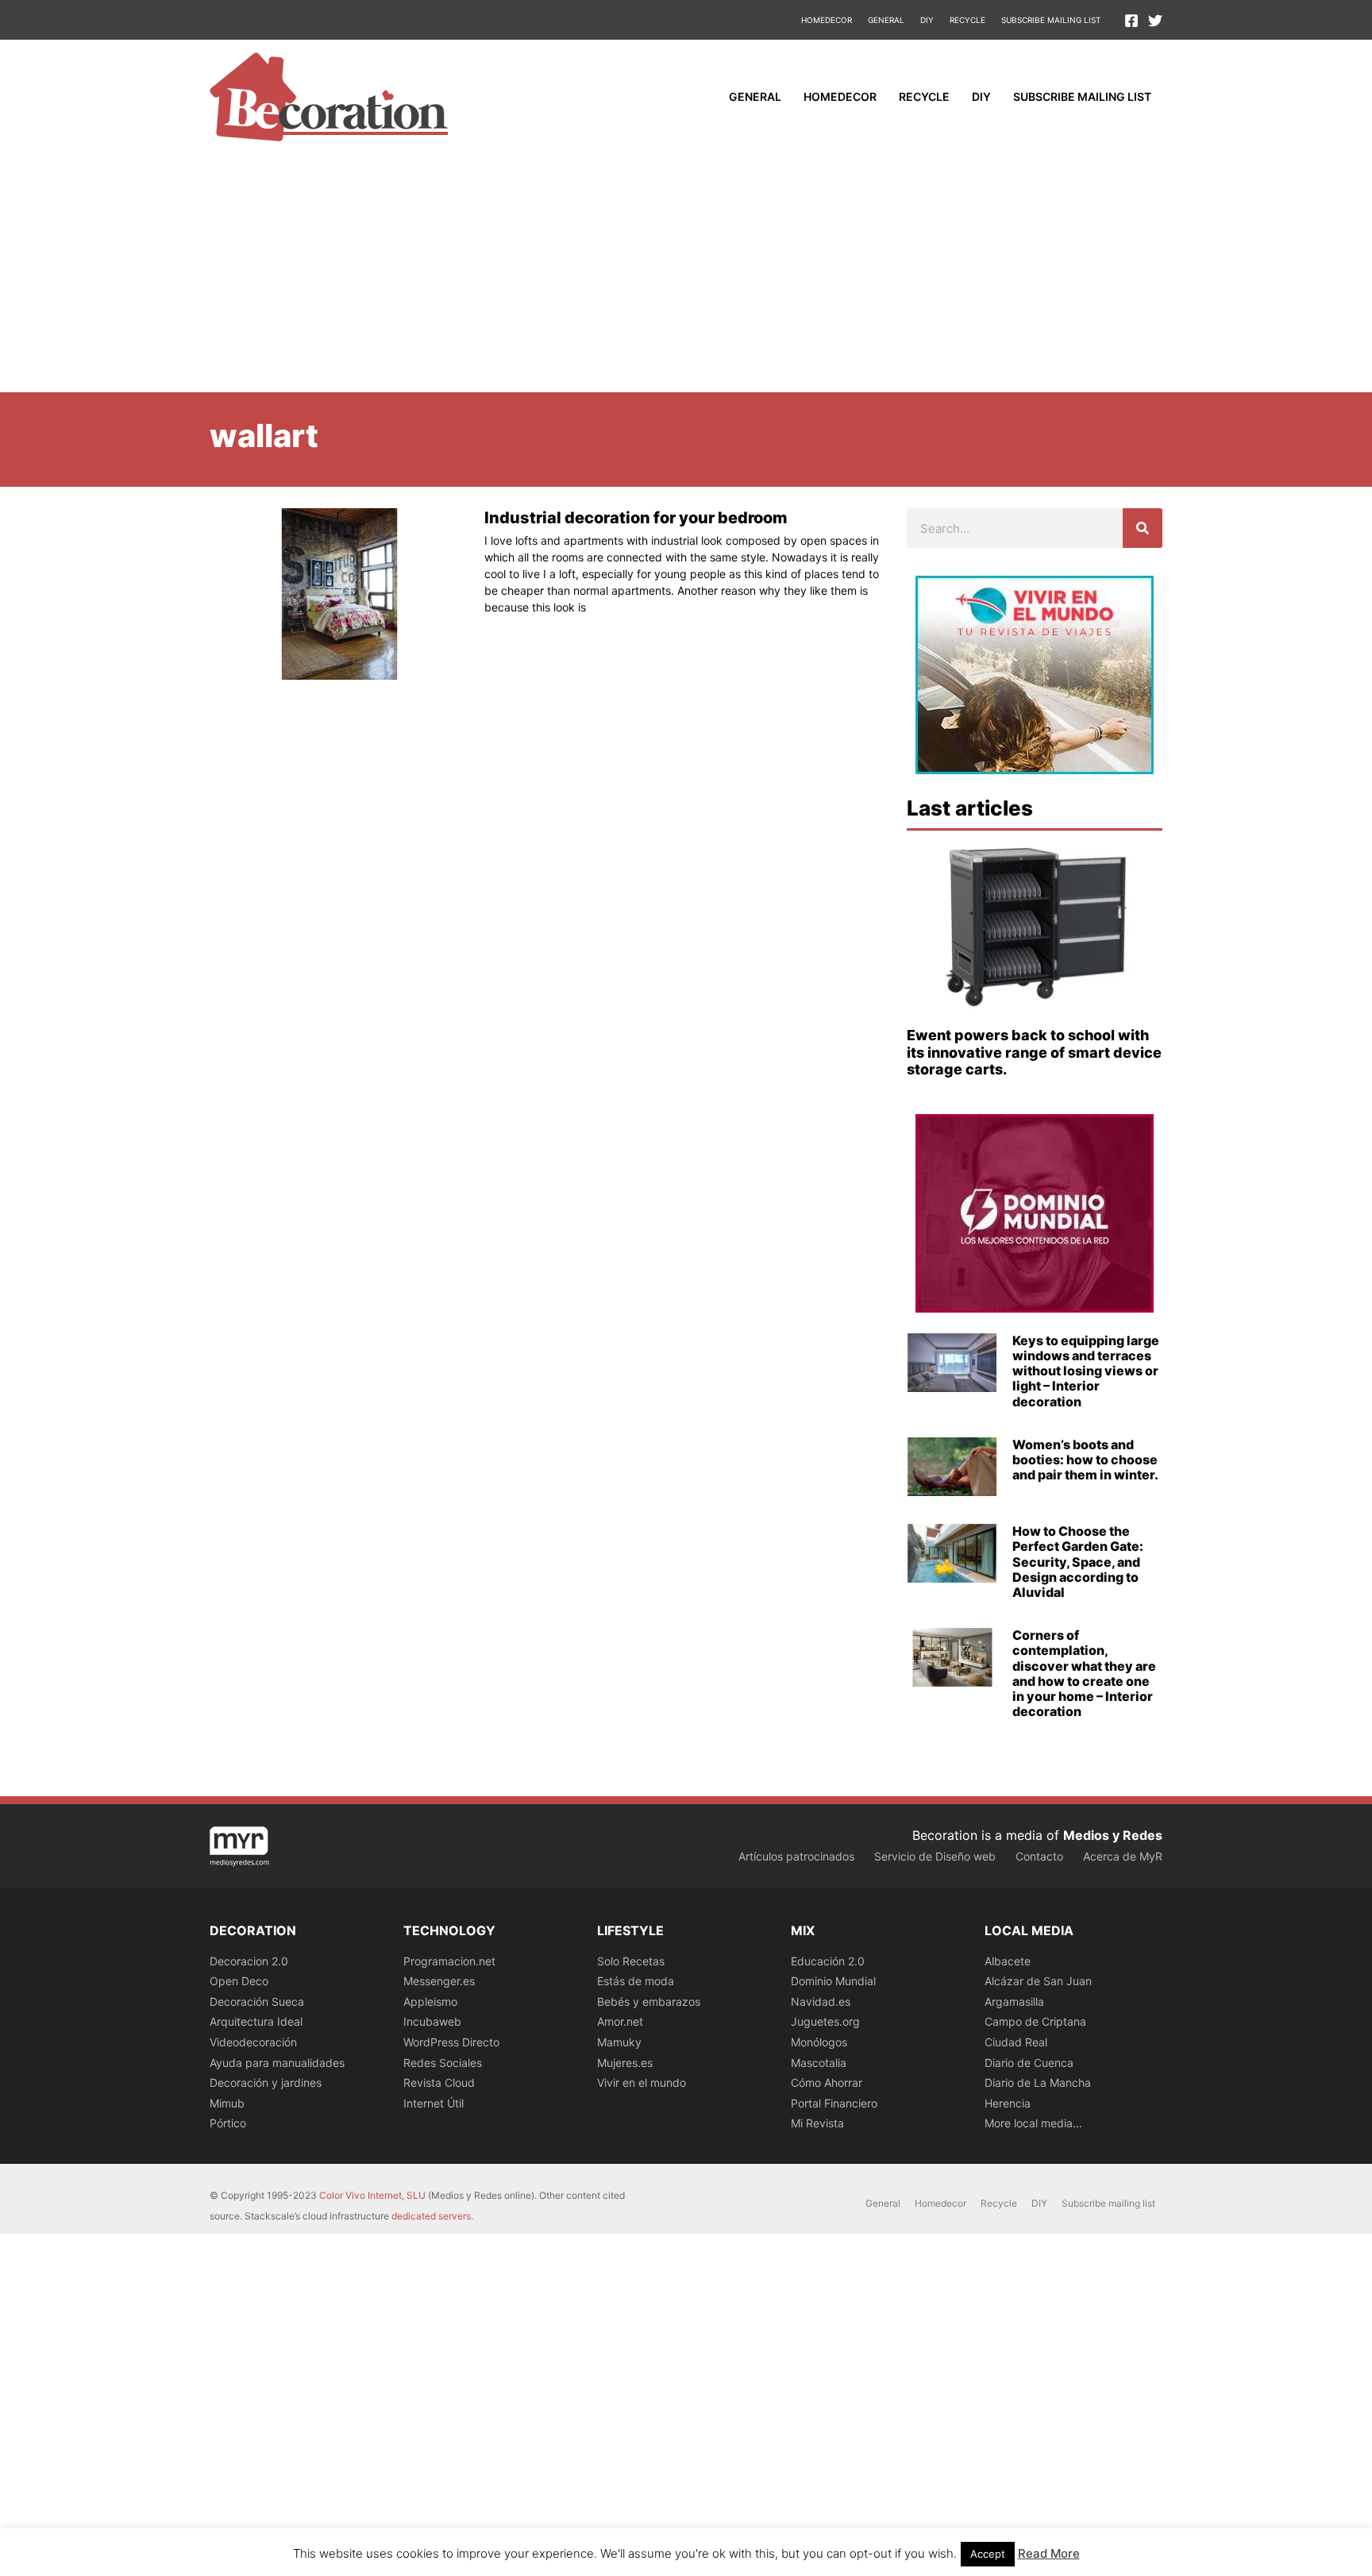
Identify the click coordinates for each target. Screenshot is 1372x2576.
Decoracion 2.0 (249, 1961)
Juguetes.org (825, 2021)
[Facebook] (1131, 21)
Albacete (1008, 1961)
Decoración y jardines (266, 2082)
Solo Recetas (631, 1961)
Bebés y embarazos (649, 2001)
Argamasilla (1014, 2001)
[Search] (1143, 528)
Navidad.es (821, 2001)
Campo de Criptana (1035, 2021)
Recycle (967, 20)
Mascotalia (819, 2063)
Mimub (227, 2103)
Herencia (1008, 2103)
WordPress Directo (451, 2042)
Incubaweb (432, 2021)
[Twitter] (1155, 21)
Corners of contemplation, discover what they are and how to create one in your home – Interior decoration (1084, 1673)
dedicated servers (431, 2216)
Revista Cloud (439, 2082)
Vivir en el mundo (642, 2082)
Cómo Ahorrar (827, 2082)
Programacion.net (449, 1961)
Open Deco (239, 1981)
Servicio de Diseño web (935, 1856)
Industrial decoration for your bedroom (636, 518)
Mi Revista (817, 2123)
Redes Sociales (443, 2063)
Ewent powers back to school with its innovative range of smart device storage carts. (1034, 1052)
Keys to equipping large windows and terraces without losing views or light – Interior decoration (1086, 1371)
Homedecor (827, 20)
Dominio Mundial (833, 1981)
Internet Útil (434, 2103)
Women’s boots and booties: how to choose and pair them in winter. (1085, 1460)
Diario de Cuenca (1029, 2063)
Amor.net (620, 2021)
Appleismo (430, 2001)
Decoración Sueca (257, 2001)
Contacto (1039, 1856)
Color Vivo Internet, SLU (372, 2195)
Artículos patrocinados (796, 1856)
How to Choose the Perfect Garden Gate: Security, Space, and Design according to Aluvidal (1078, 1562)
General (886, 20)
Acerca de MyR (1123, 1856)
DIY (927, 20)
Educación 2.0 (828, 1961)
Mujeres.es (625, 2063)
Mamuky (619, 2042)
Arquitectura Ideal (256, 2021)
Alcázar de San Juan (1038, 1981)
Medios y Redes (1113, 1835)
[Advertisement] (686, 273)
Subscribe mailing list (1051, 20)
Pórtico (228, 2123)
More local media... (1033, 2123)
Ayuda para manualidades (277, 2063)
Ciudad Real (1016, 2042)
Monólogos (819, 2042)
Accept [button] (988, 2554)
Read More (1049, 2553)
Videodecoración (253, 2042)
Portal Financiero (834, 2103)
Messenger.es (439, 1981)
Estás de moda (636, 1981)
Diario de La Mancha (1038, 2082)
